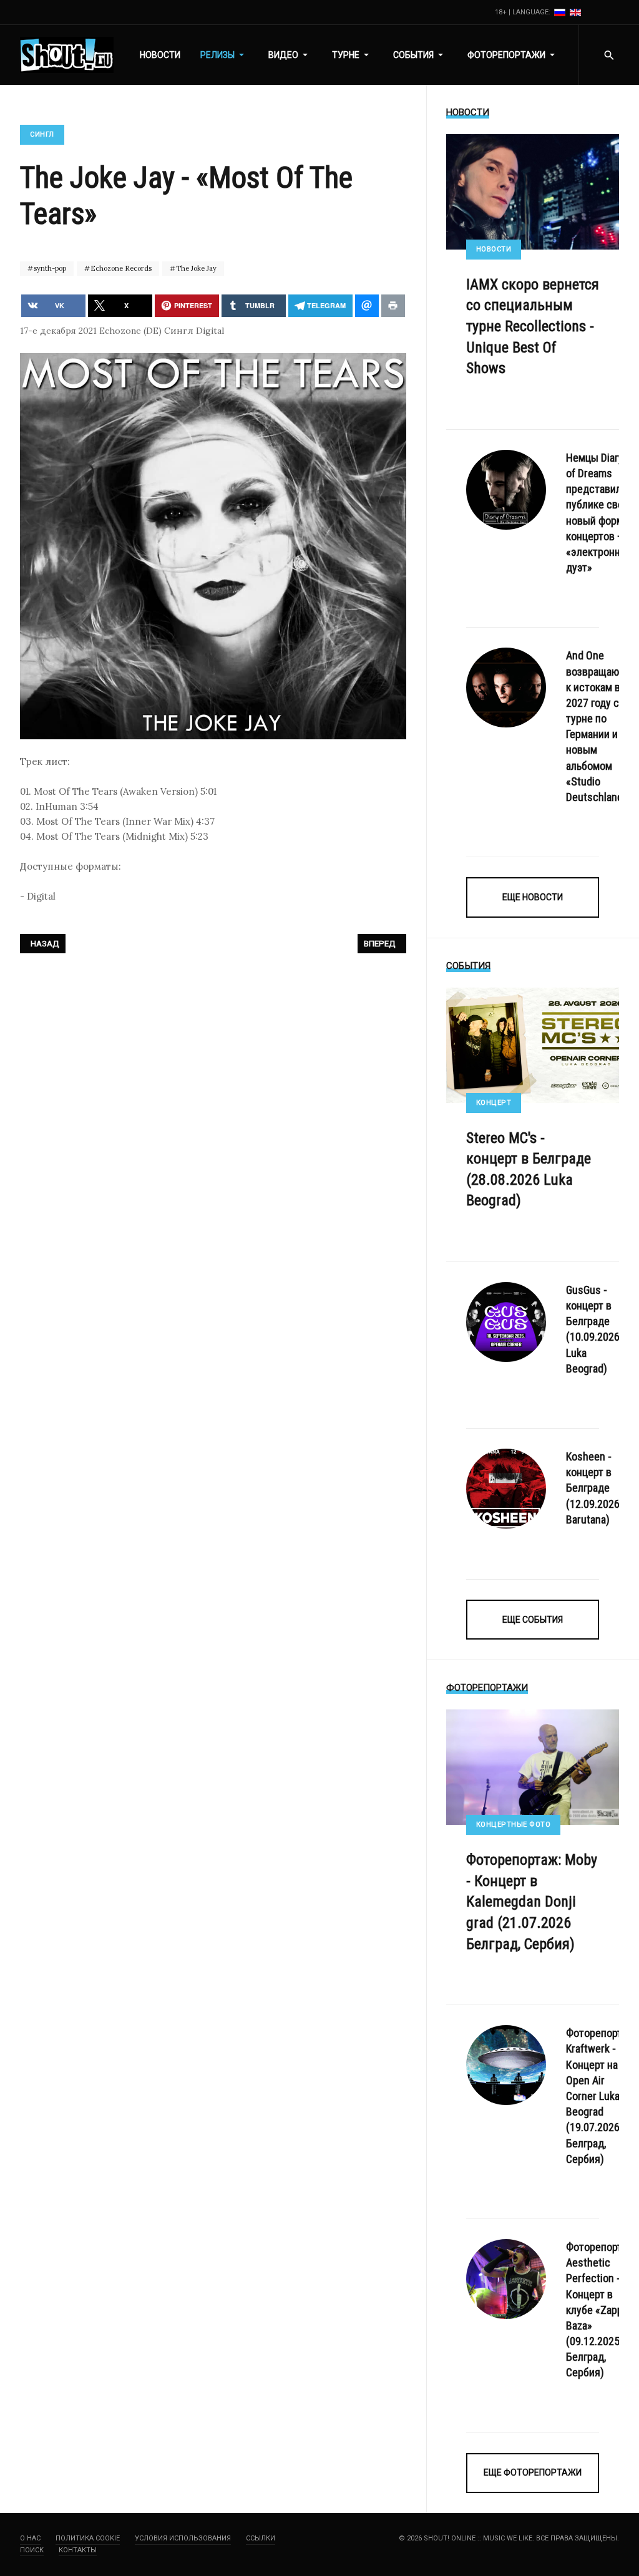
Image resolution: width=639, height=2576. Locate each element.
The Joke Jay (195, 268)
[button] (224, 55)
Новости (494, 249)
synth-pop (49, 268)
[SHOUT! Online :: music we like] (67, 55)
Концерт (494, 1103)
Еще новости (533, 897)
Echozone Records (120, 268)
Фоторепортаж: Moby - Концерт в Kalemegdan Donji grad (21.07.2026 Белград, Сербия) (532, 1902)
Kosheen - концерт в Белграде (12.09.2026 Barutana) (593, 1488)
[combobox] (609, 55)
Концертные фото (514, 1825)
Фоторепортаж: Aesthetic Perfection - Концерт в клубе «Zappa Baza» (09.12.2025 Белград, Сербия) (602, 2310)
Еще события (533, 1620)
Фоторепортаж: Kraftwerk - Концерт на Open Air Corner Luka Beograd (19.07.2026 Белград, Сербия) (602, 2096)
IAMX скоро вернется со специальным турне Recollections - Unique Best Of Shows (533, 326)
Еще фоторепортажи (533, 2472)
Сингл (42, 134)
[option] (561, 12)
